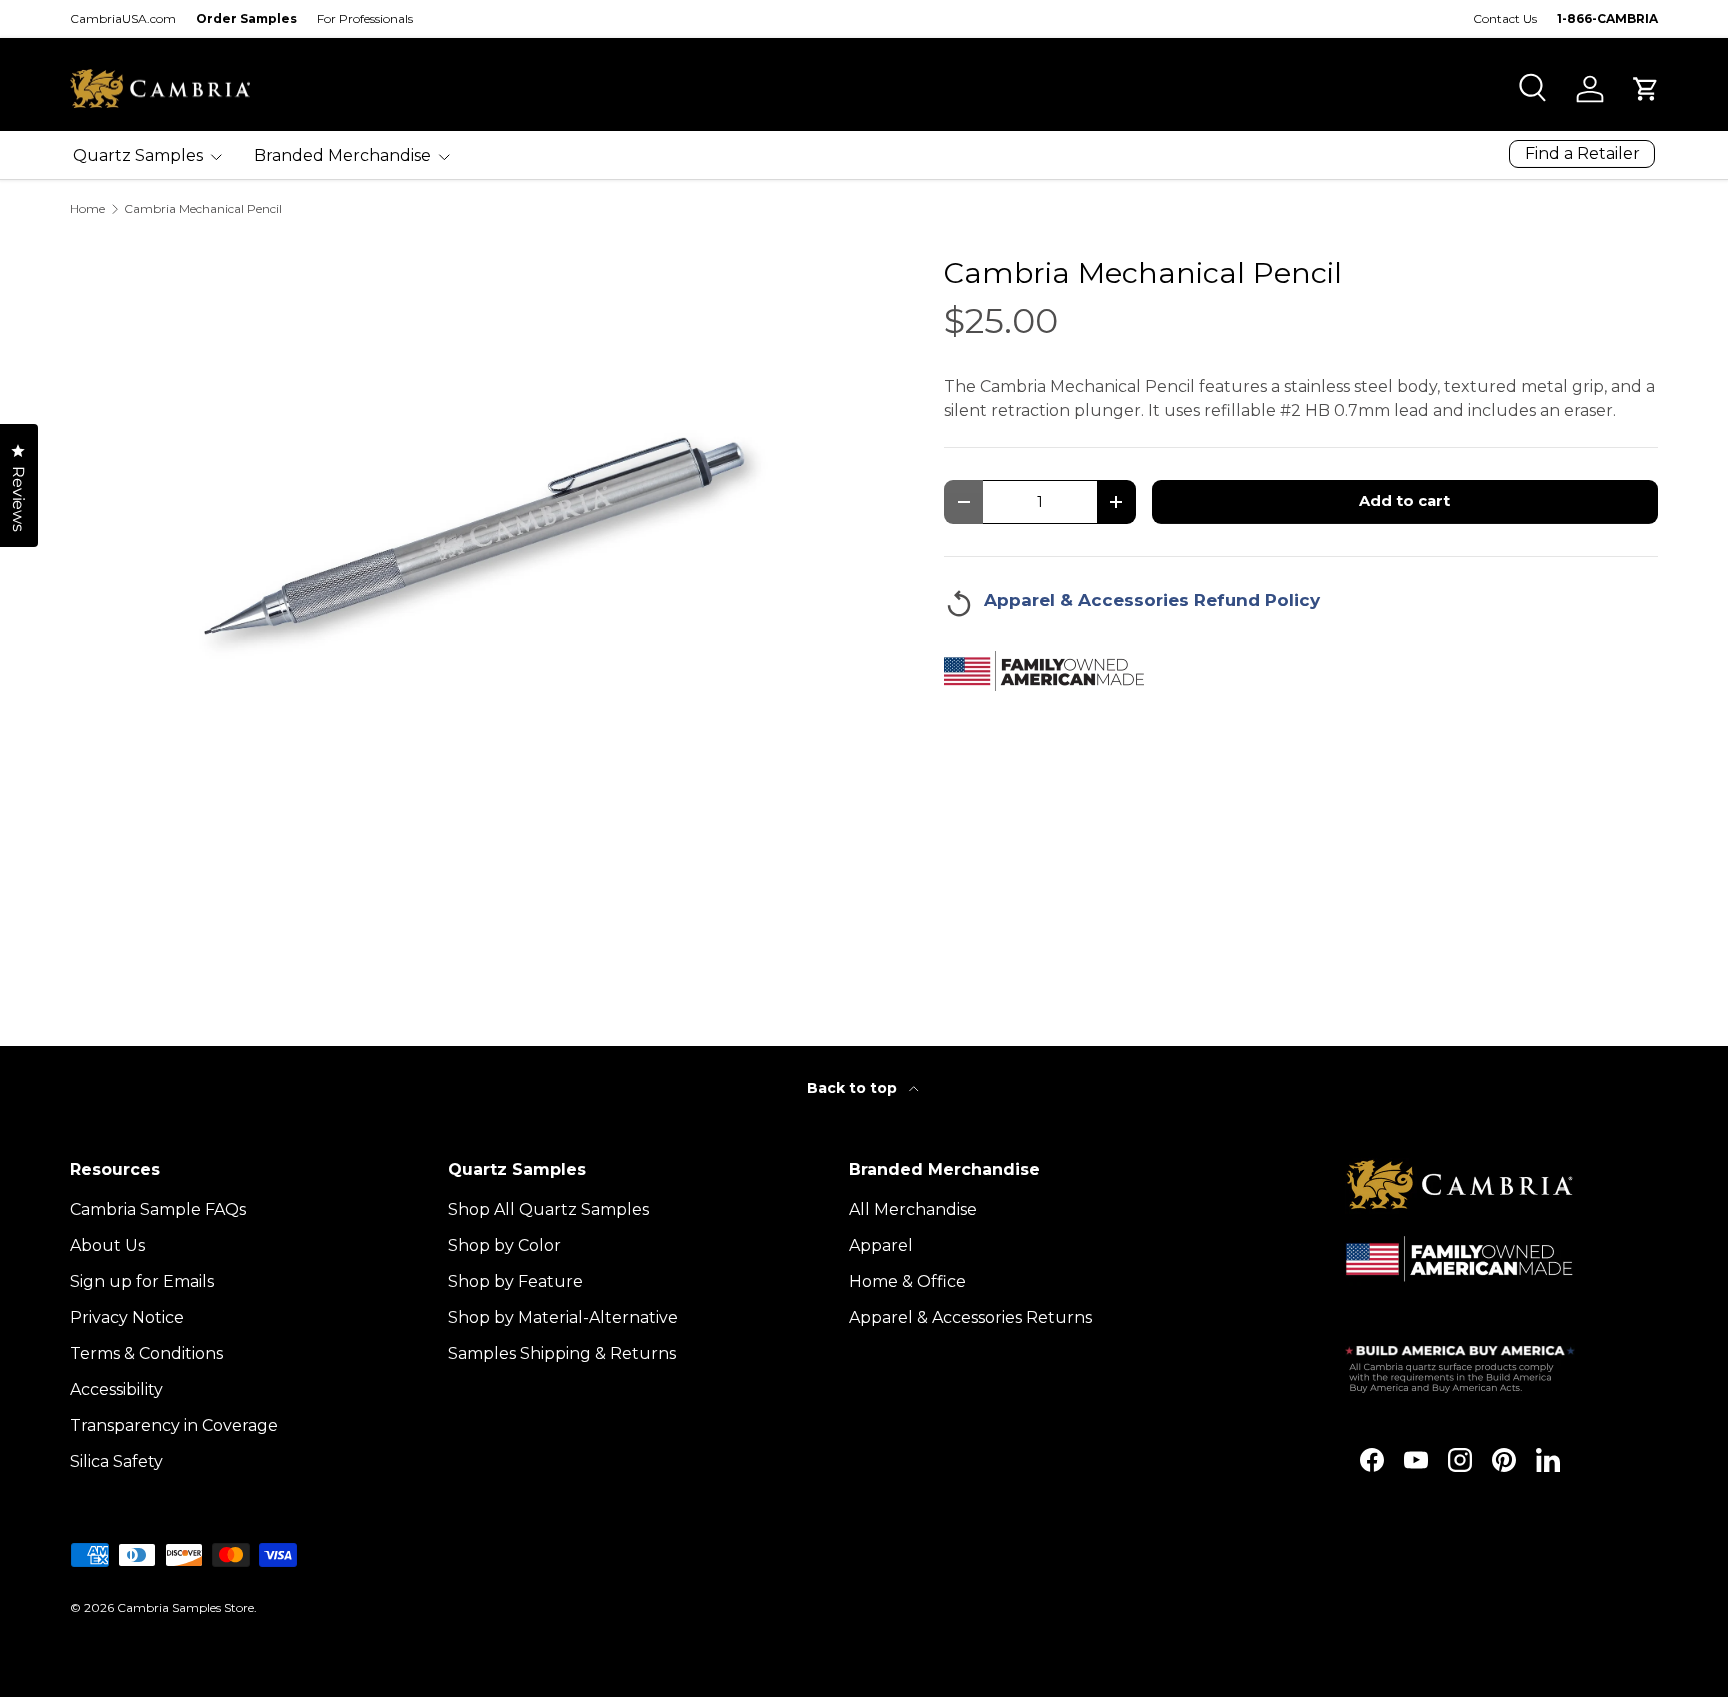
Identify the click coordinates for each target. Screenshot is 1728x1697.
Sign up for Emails (142, 1281)
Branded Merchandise (342, 155)
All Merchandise (913, 1209)
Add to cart (1404, 501)
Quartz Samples (138, 155)
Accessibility (116, 1389)
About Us (107, 1245)
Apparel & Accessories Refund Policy (1152, 600)
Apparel (881, 1245)
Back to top (854, 1088)
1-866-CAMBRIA (1607, 18)
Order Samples (246, 18)
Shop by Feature (515, 1281)
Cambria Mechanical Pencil (203, 209)
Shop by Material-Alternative (563, 1317)
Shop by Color (504, 1245)
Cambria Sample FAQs (158, 1209)
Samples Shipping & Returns (562, 1353)
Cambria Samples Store (185, 1607)
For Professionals (365, 18)
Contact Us (1505, 18)
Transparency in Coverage (174, 1425)
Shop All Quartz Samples (548, 1209)
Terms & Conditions (146, 1353)
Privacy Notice (127, 1317)
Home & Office (907, 1281)
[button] (1646, 89)
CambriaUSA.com (123, 18)
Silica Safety (116, 1461)
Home (87, 209)
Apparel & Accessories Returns (970, 1317)
